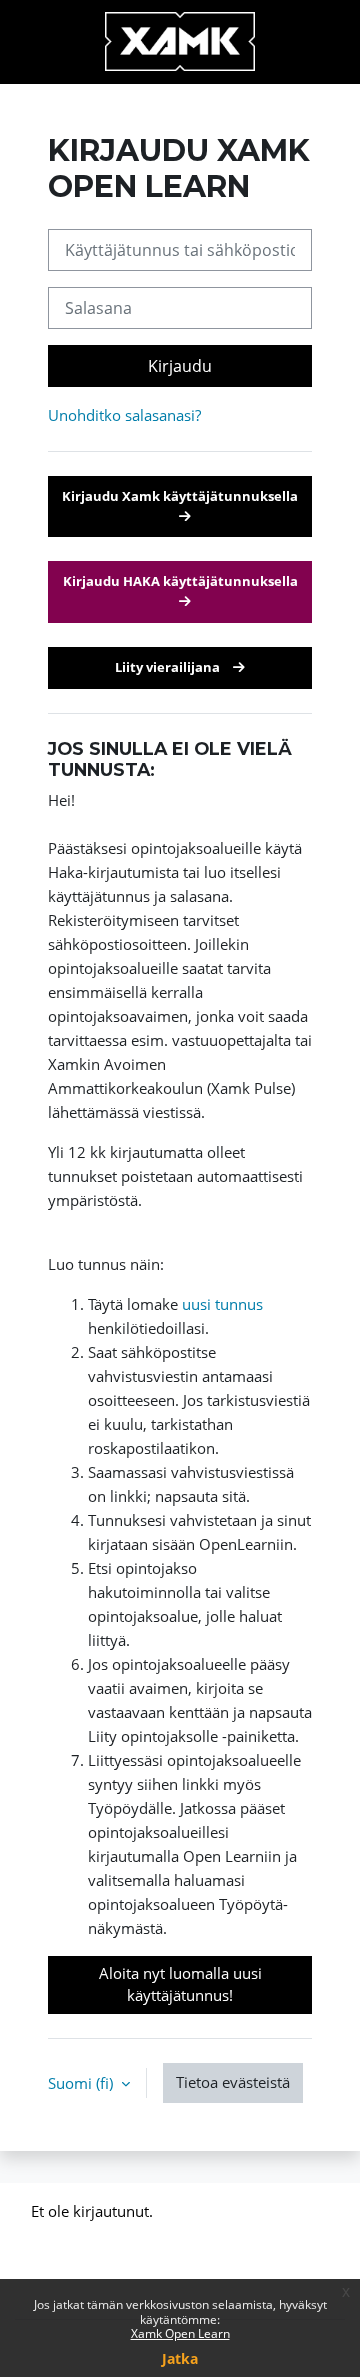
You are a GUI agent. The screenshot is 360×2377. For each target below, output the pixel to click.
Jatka (180, 2358)
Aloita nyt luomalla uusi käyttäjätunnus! (180, 1984)
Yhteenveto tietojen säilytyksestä (143, 2238)
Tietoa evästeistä (233, 2082)
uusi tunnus (222, 1304)
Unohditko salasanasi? (124, 415)
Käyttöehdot (73, 2264)
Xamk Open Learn (180, 2333)
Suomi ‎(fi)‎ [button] (82, 2083)
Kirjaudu (180, 366)
